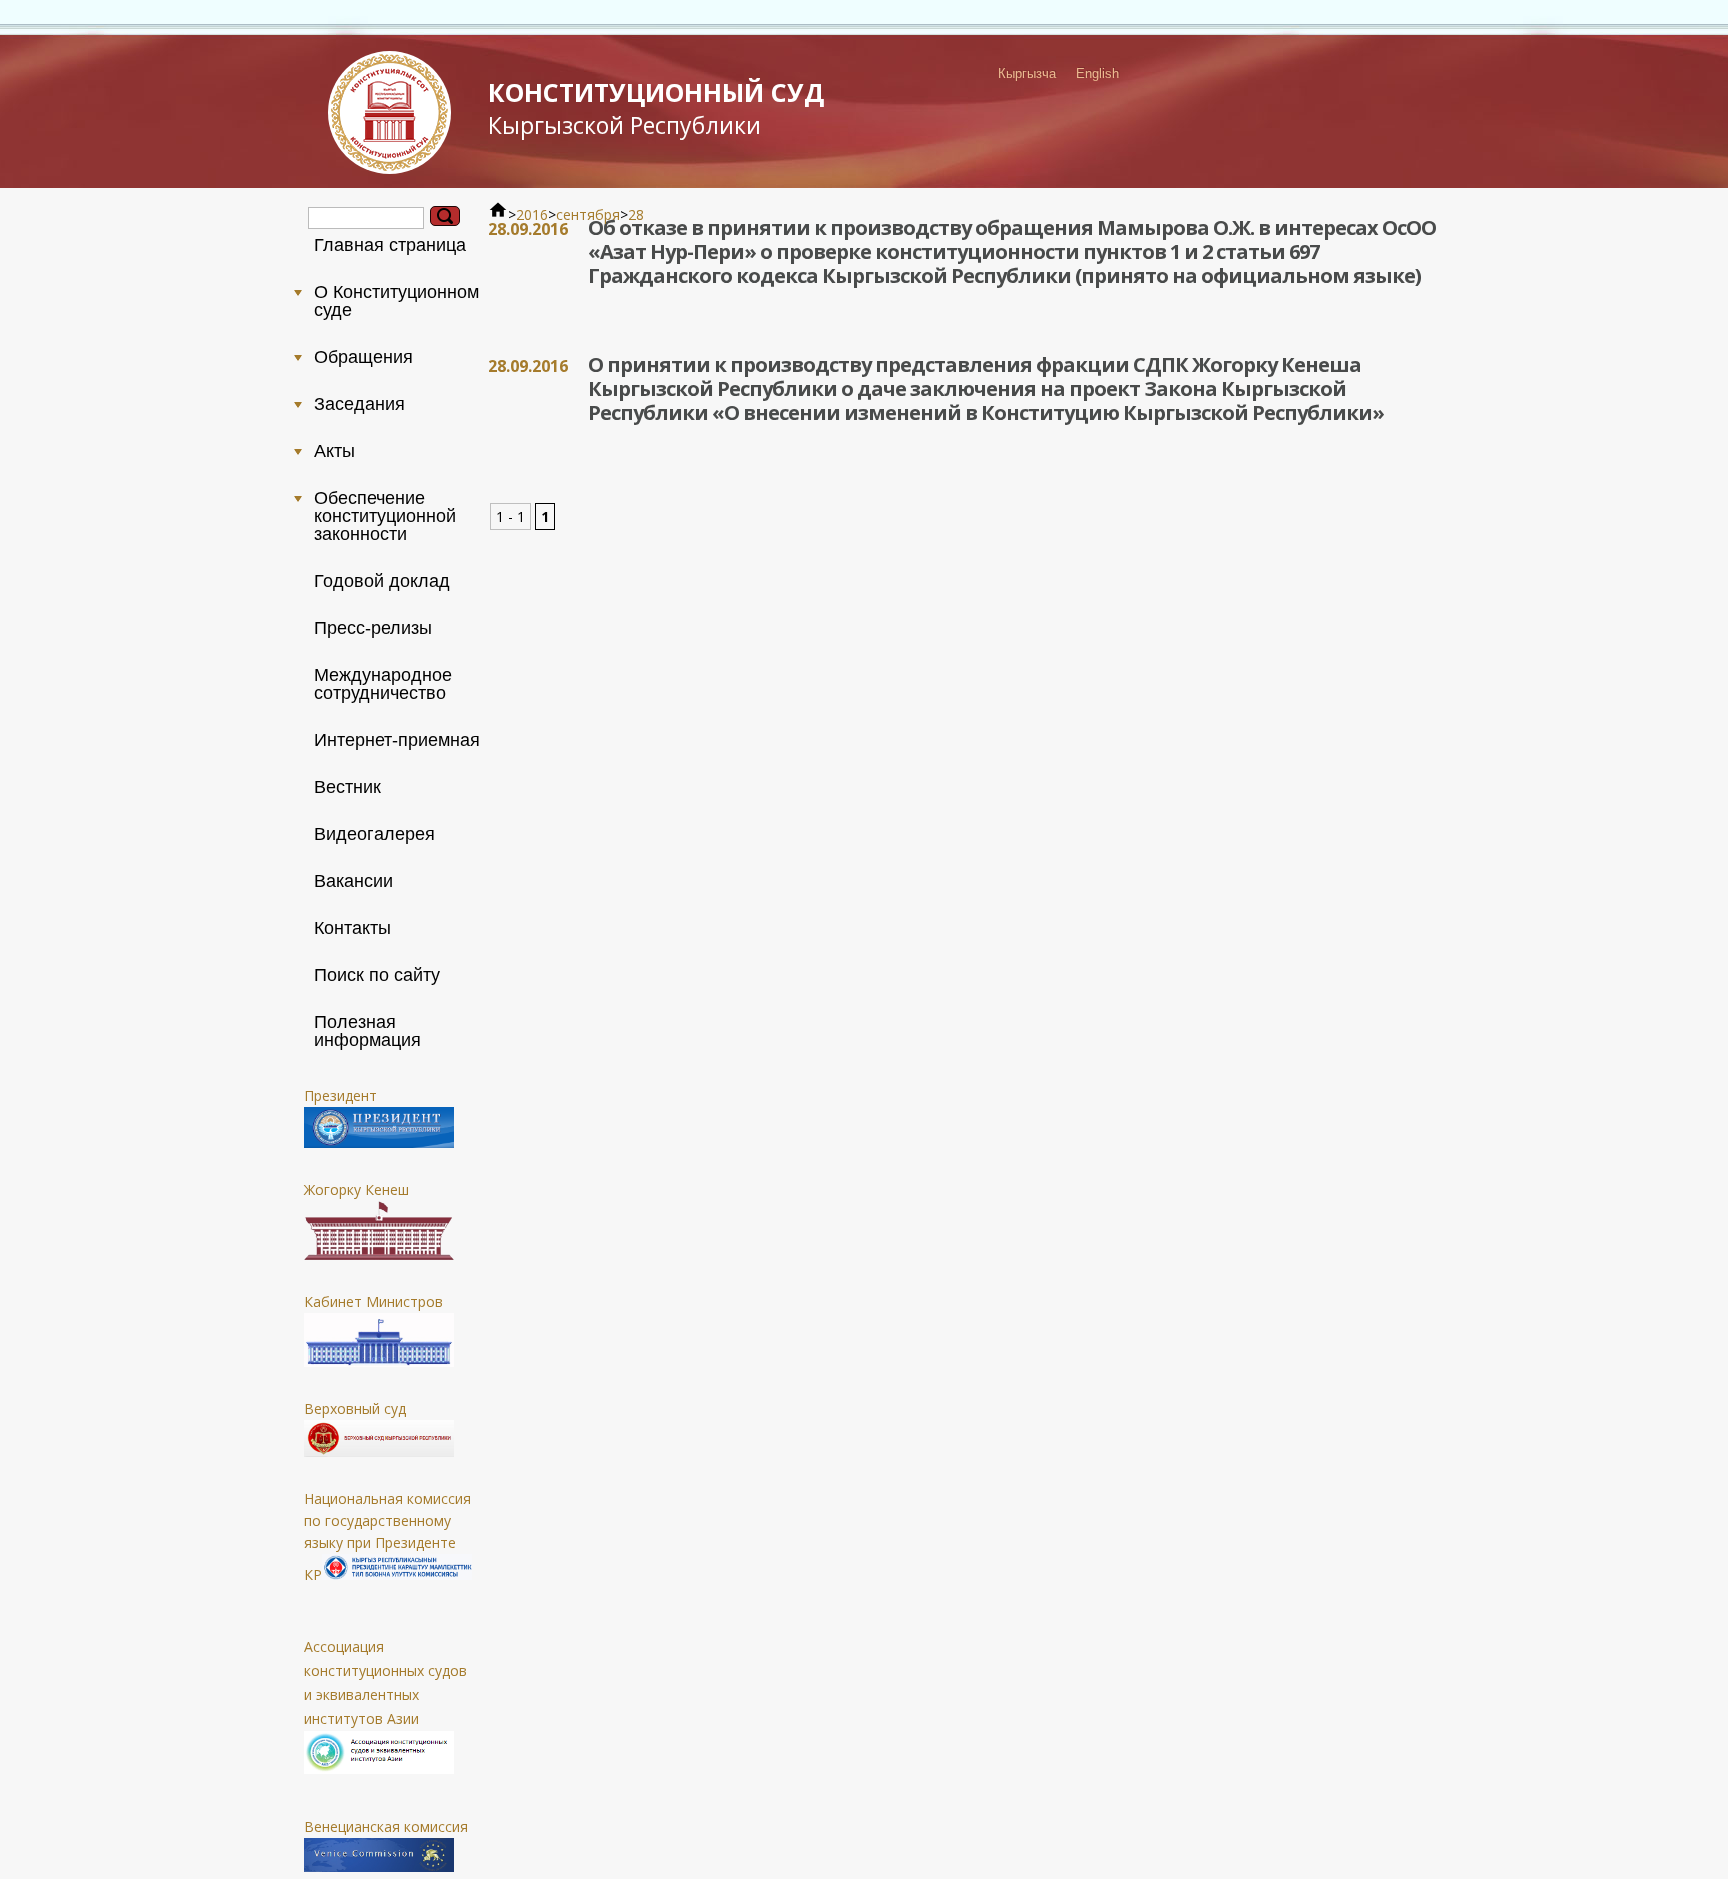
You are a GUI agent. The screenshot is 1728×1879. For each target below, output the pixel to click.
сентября (588, 214)
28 (636, 214)
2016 (532, 214)
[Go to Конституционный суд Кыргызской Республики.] (498, 214)
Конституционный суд (656, 108)
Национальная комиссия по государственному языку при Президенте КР (387, 1536)
